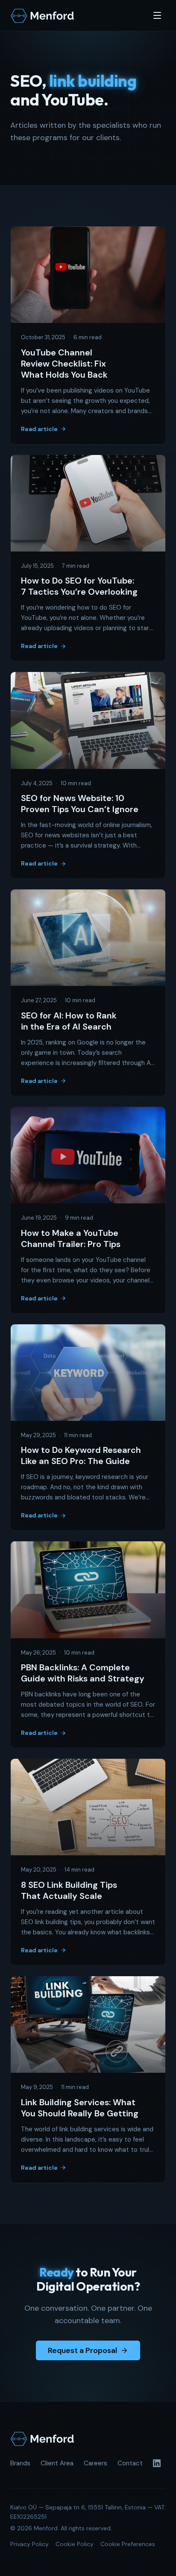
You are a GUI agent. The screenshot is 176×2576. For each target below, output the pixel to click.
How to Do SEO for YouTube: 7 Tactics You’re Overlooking (79, 586)
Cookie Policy (75, 2544)
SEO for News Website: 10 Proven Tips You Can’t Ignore (80, 804)
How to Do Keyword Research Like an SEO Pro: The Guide (81, 1455)
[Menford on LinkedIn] (157, 2463)
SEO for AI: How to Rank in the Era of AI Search (69, 1021)
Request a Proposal (82, 2350)
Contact (130, 2463)
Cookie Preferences (128, 2544)
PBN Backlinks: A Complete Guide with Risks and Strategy (83, 1673)
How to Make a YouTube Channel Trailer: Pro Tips (71, 1238)
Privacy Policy (29, 2544)
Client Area (57, 2463)
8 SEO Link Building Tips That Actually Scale (69, 1890)
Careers (95, 2463)
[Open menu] (157, 15)
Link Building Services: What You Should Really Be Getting (80, 2108)
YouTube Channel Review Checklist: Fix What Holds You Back (64, 364)
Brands (20, 2463)
